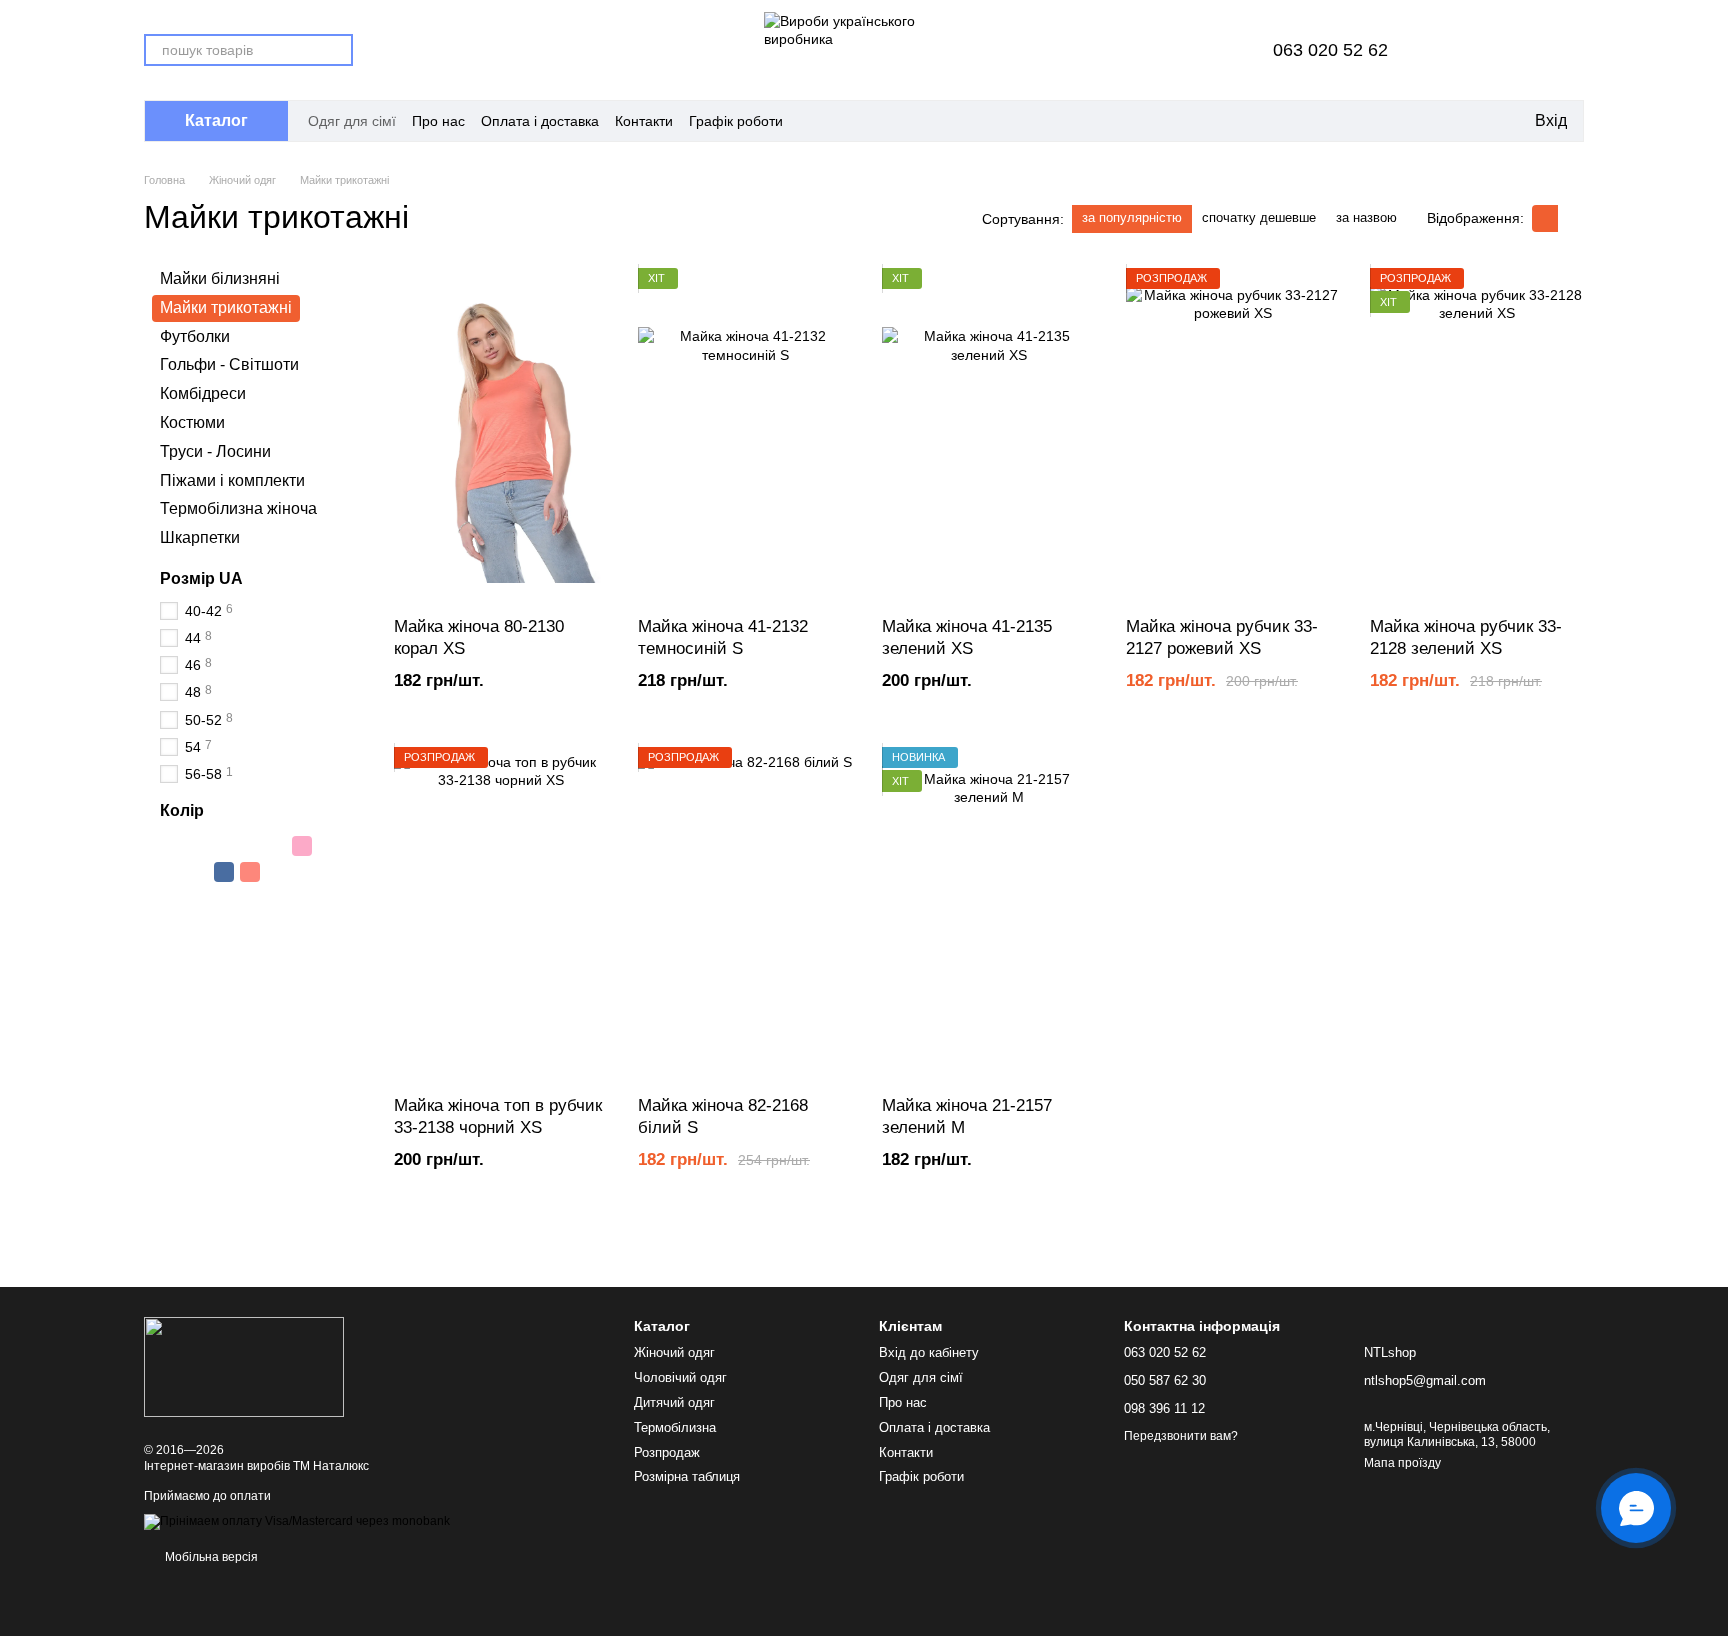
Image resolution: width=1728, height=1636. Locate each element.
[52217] (302, 846)
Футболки (195, 335)
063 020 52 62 (1330, 50)
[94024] (250, 846)
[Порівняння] (1464, 50)
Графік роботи (736, 121)
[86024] (198, 924)
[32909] (198, 846)
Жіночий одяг (674, 1352)
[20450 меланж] (172, 898)
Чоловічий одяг (680, 1377)
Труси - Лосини (215, 451)
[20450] (276, 846)
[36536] (224, 872)
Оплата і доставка (540, 121)
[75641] (328, 846)
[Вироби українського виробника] (244, 1366)
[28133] (302, 898)
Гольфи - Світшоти (229, 364)
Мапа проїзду (1402, 1463)
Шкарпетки (200, 537)
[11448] (250, 872)
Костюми (192, 422)
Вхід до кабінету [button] (929, 1352)
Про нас (438, 121)
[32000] (172, 846)
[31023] (172, 924)
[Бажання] (1516, 50)
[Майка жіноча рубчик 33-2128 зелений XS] (1477, 434)
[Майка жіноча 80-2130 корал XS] (501, 434)
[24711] (198, 898)
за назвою (1366, 217)
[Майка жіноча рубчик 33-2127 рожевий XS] (1233, 434)
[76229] (250, 898)
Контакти (644, 121)
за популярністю (1132, 217)
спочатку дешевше (1259, 217)
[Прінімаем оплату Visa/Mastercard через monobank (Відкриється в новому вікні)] (297, 1522)
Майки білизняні (220, 278)
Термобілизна (675, 1427)
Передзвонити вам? (1181, 1436)
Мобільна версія (210, 1557)
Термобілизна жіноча (238, 508)
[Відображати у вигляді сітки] (1545, 218)
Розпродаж (667, 1452)
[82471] (224, 924)
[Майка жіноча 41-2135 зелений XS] (989, 434)
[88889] (224, 898)
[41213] (276, 872)
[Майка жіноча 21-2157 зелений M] (989, 913)
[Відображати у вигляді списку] (1571, 218)
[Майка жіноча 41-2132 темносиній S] (745, 434)
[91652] (328, 872)
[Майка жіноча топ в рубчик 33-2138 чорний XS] (501, 913)
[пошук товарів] (337, 50)
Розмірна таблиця (687, 1476)
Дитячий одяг (674, 1402)
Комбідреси (203, 393)
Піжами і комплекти (232, 479)
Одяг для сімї (352, 121)
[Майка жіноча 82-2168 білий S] (745, 913)
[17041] (172, 872)
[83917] (328, 898)
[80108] (302, 872)
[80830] (276, 898)
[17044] (198, 872)
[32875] (224, 846)
